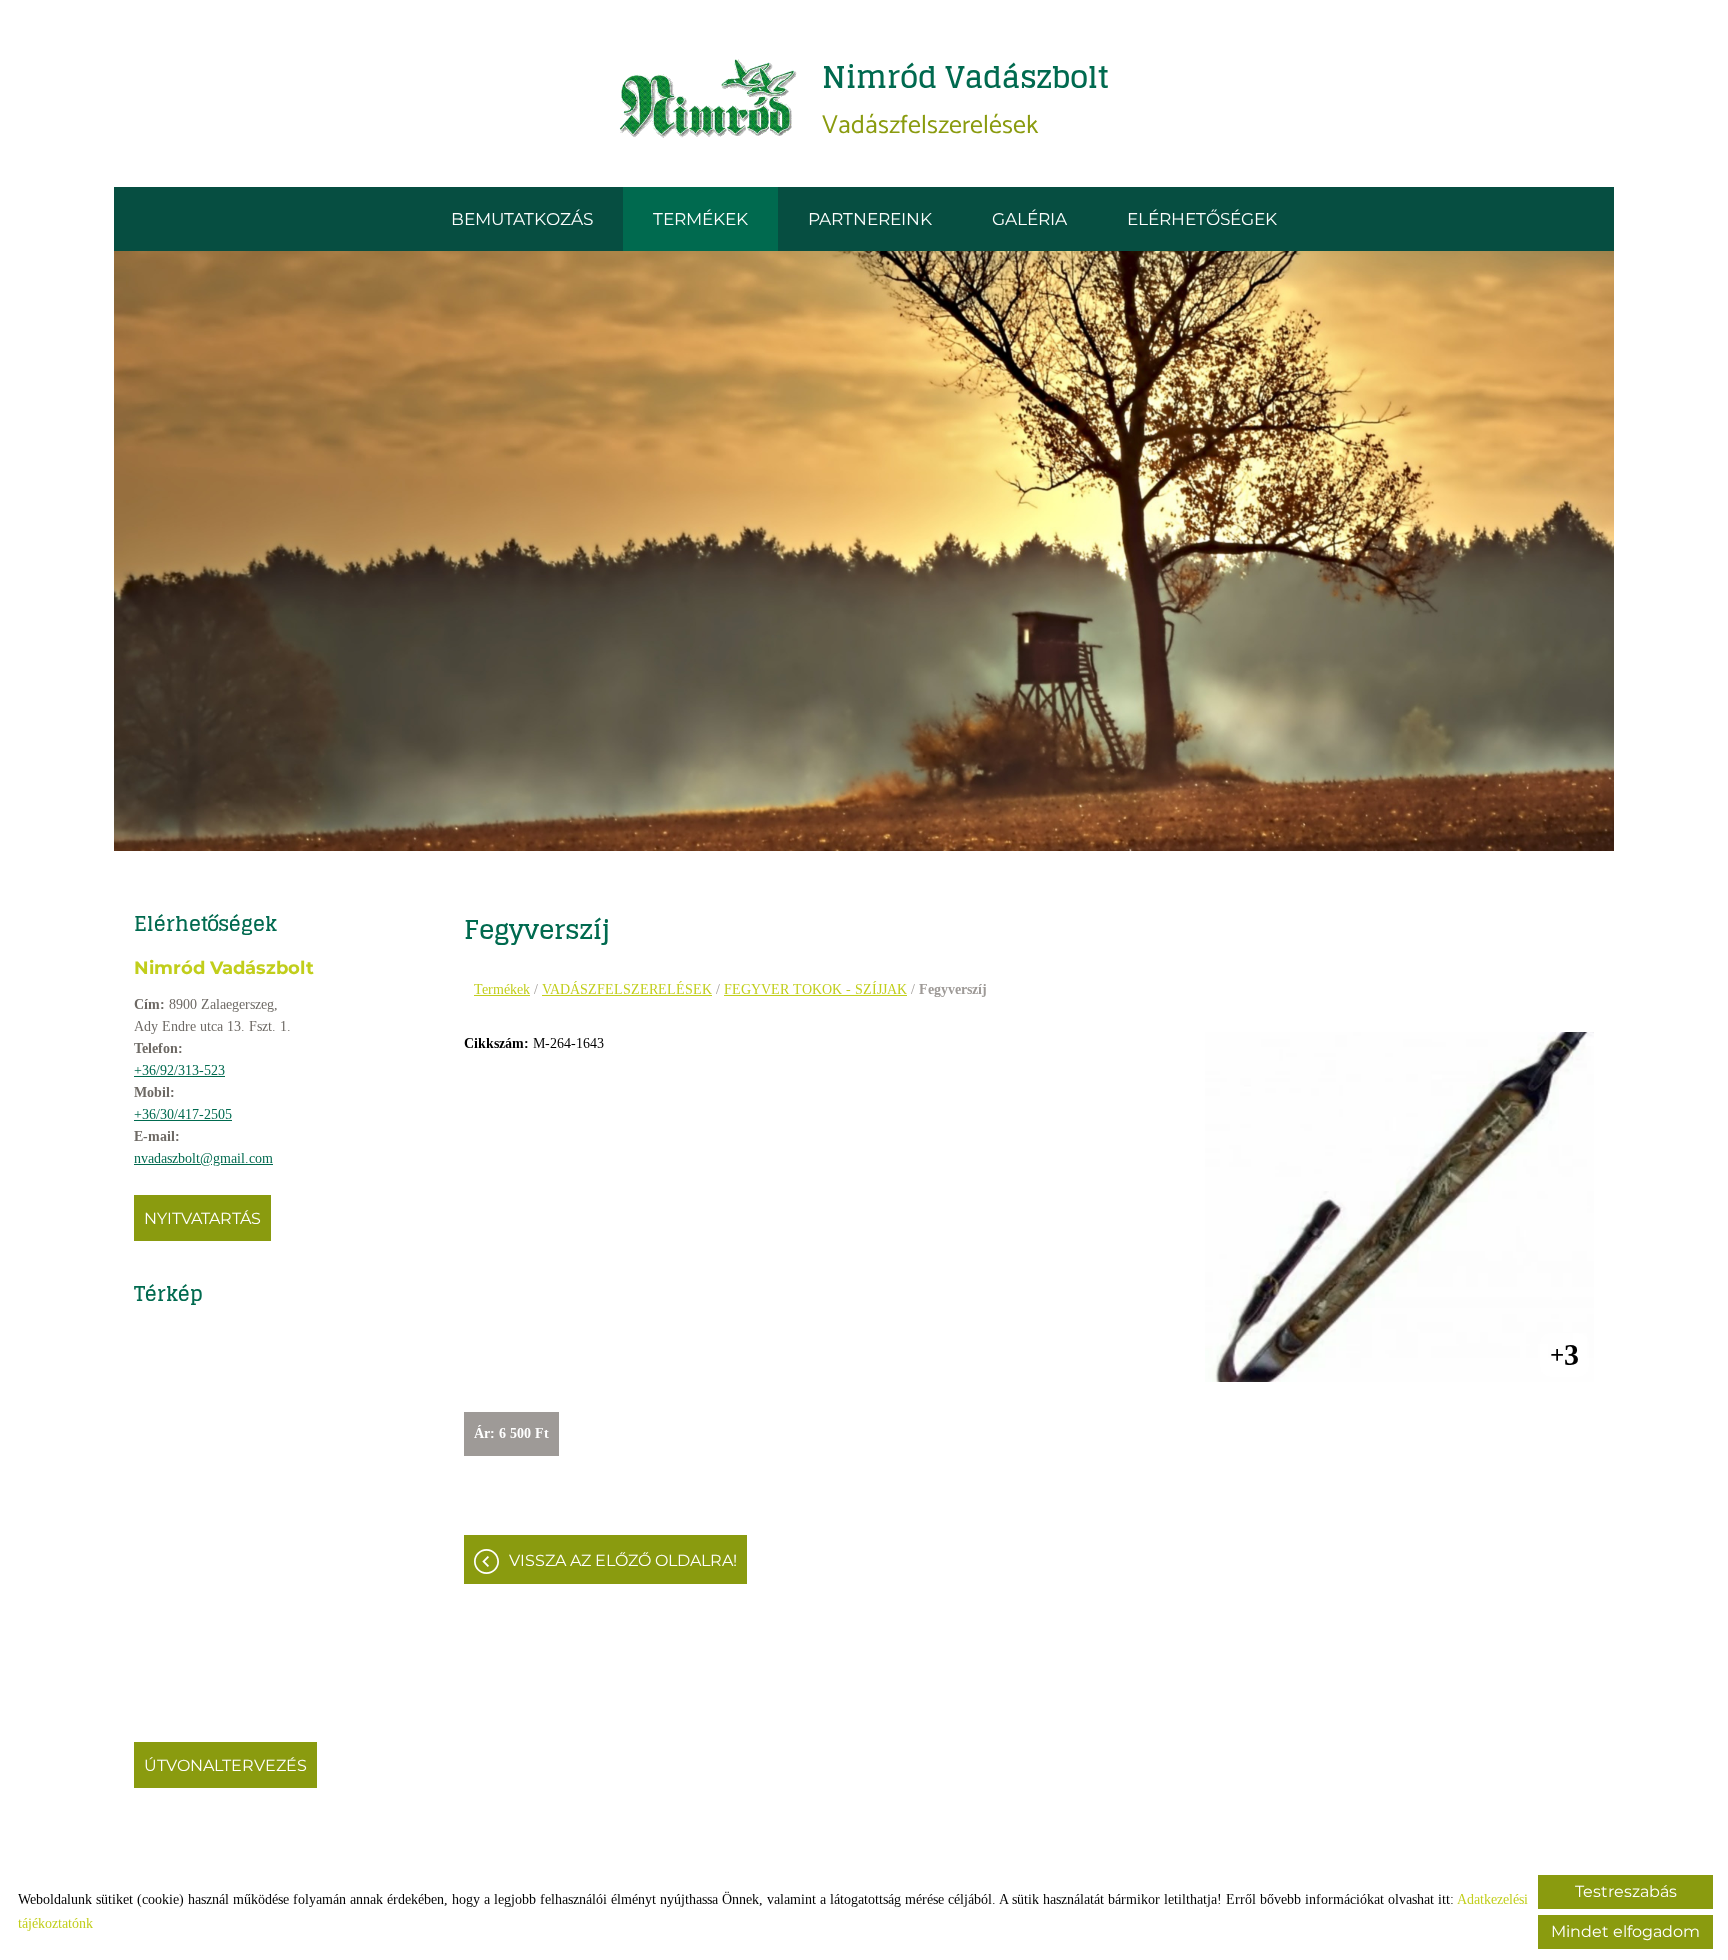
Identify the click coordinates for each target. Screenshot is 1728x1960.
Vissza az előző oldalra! (623, 1560)
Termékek (700, 219)
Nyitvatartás (202, 1218)
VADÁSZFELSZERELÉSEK (627, 989)
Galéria (1029, 219)
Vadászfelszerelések (965, 98)
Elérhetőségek (1202, 219)
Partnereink (870, 219)
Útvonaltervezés (225, 1765)
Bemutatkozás (522, 219)
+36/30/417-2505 (183, 1114)
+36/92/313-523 (179, 1070)
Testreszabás (1626, 1891)
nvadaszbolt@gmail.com (203, 1158)
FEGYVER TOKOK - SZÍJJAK (815, 989)
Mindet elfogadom (1625, 1931)
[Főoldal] (708, 99)
